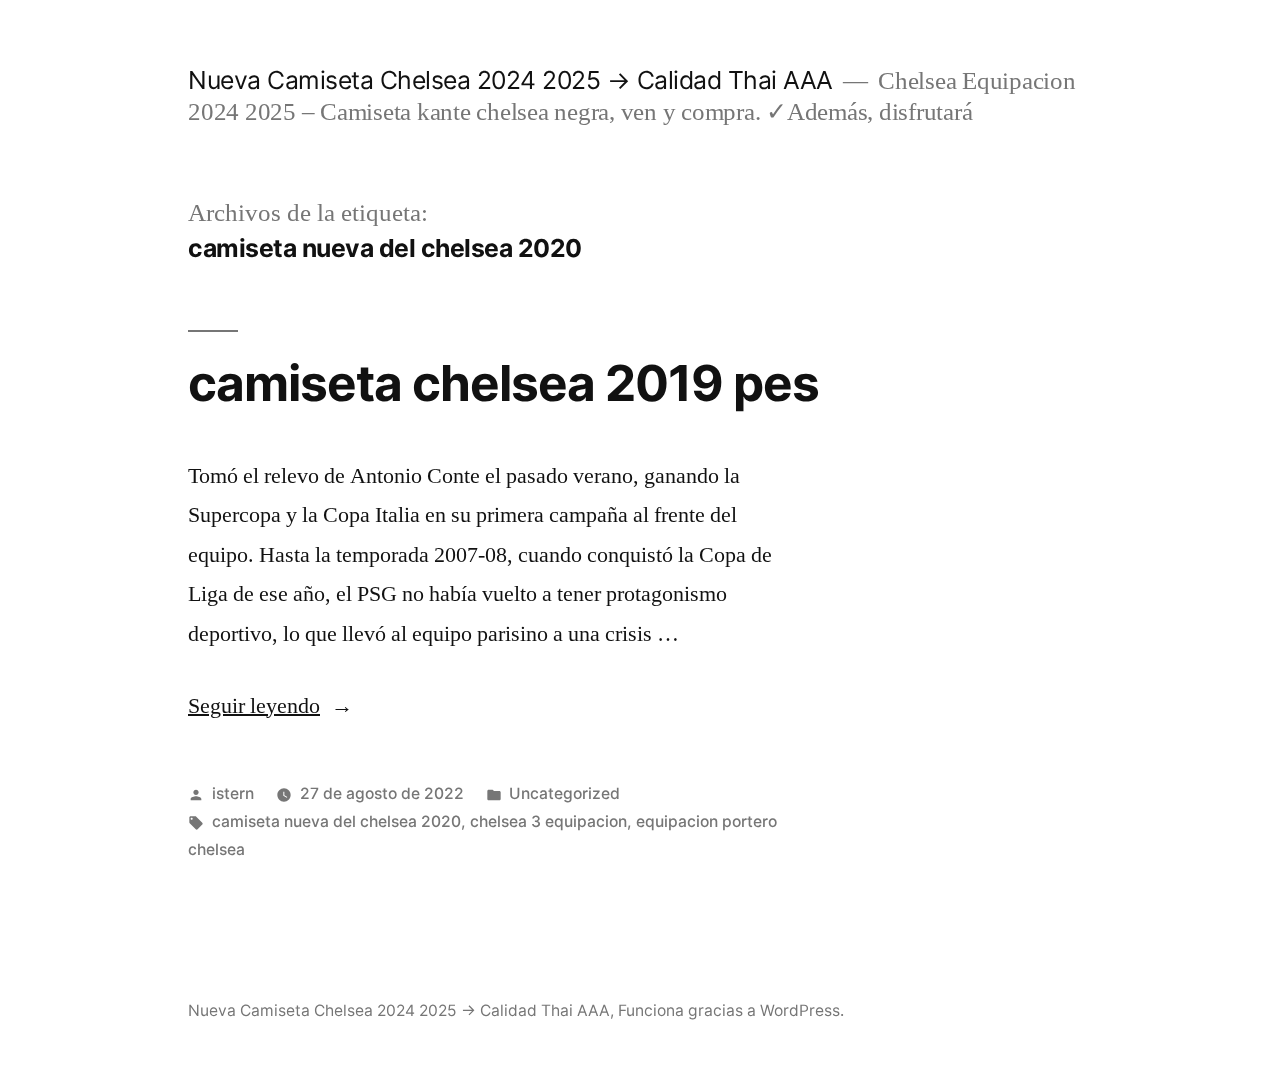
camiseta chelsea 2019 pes (503, 383)
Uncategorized (564, 793)
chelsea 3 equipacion (548, 821)
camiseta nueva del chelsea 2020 (336, 821)
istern (233, 793)
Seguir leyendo (270, 706)
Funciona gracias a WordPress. (731, 1010)
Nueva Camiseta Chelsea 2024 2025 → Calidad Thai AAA (510, 80)
